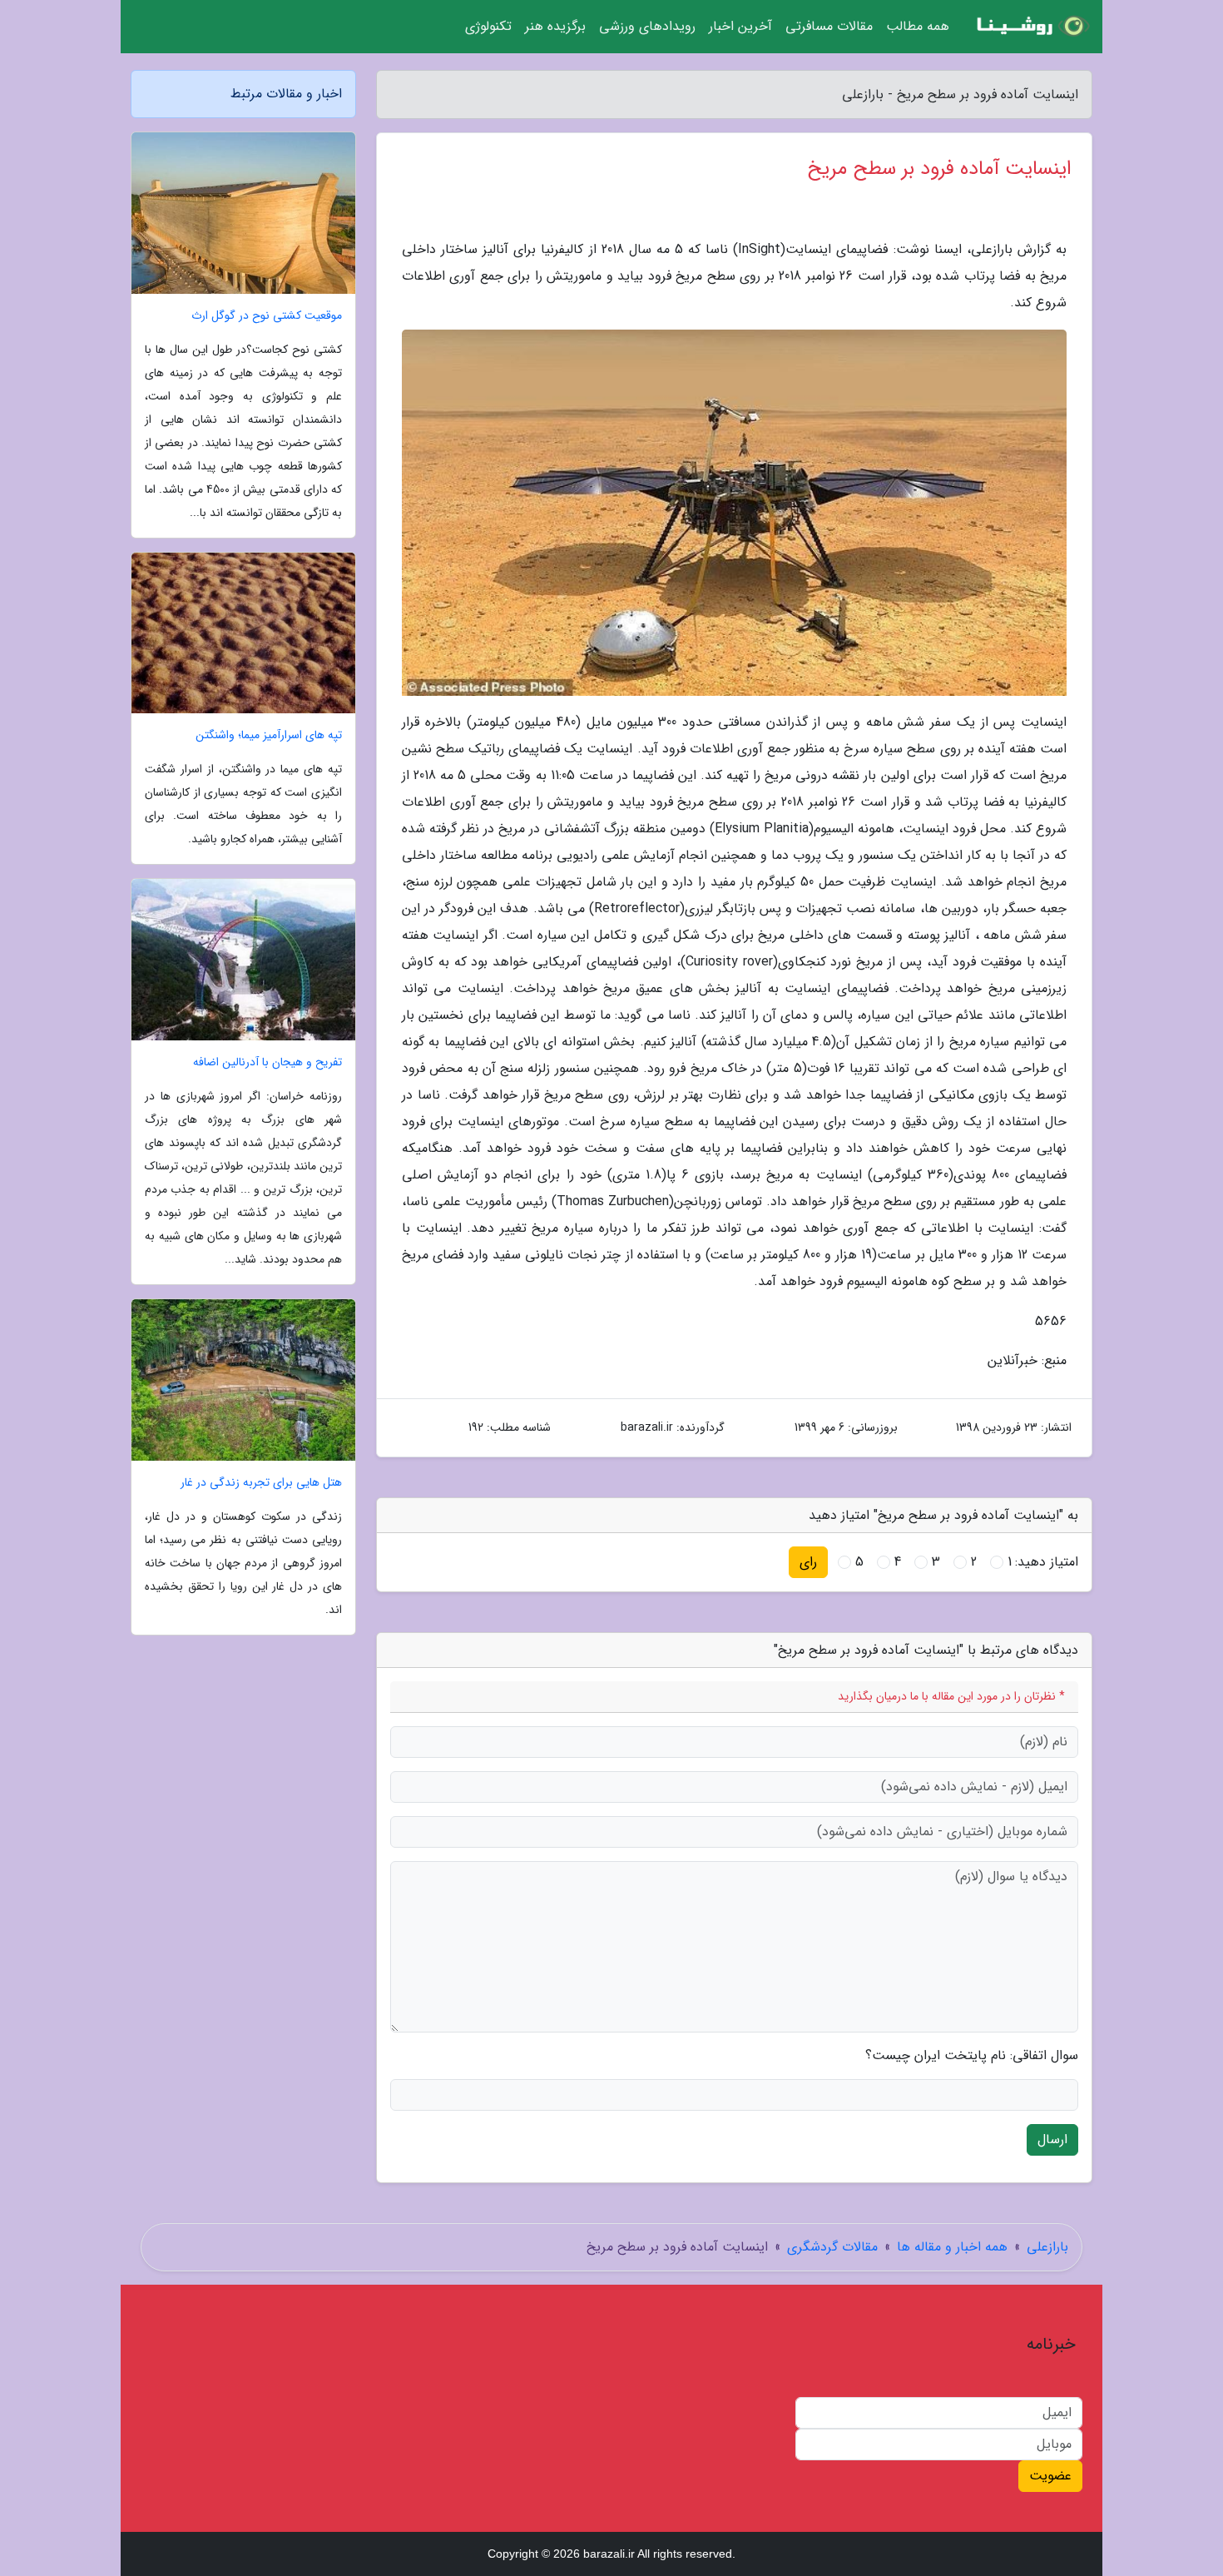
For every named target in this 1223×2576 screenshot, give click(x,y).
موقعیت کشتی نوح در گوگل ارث (267, 316)
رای (808, 1562)
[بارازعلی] (1031, 27)
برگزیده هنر (555, 26)
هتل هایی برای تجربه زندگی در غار (261, 1483)
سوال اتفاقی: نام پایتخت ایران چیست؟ (972, 2056)
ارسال (1052, 2139)
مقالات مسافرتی (829, 26)
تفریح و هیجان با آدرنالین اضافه (267, 1062)
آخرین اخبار (740, 26)
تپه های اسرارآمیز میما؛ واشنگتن (269, 735)
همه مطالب (918, 26)
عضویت (1050, 2476)
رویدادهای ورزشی (647, 26)
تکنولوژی (488, 26)
